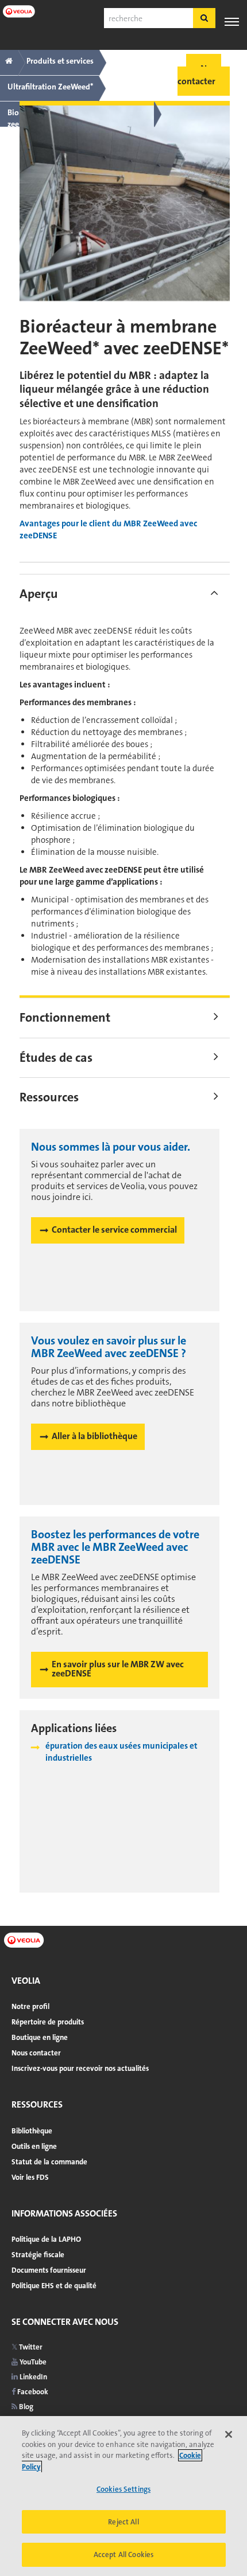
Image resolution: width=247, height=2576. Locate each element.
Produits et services (60, 61)
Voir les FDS (30, 2177)
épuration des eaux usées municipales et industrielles (121, 1752)
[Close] (229, 2434)
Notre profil (30, 2006)
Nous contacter (36, 2053)
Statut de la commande (49, 2162)
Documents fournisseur (49, 2270)
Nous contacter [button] (199, 75)
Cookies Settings (123, 2489)
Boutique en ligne (40, 2037)
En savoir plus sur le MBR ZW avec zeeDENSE (118, 1669)
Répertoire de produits (48, 2022)
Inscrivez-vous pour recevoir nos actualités (80, 2068)
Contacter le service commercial (114, 1230)
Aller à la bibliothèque (94, 1436)
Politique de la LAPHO (46, 2239)
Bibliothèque (32, 2131)
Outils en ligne (34, 2146)
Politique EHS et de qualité (54, 2286)
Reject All (123, 2522)
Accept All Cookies (123, 2554)
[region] (123, 2496)
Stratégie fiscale (38, 2255)
